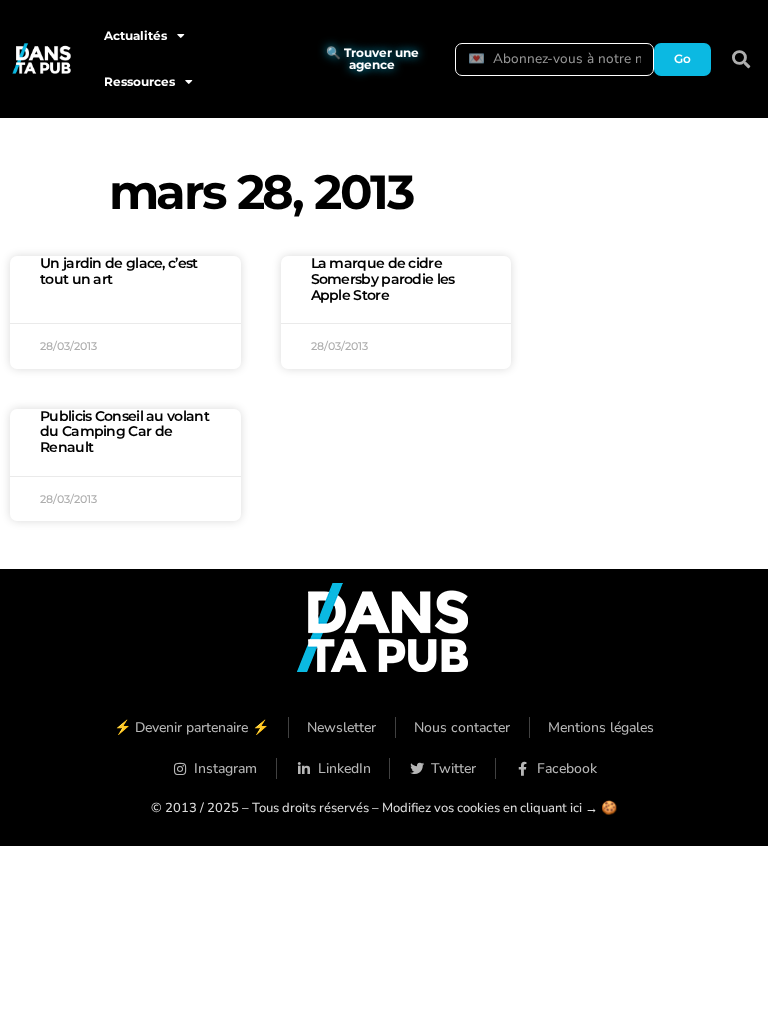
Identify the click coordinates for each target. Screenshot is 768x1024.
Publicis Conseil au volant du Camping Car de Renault (124, 432)
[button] (741, 59)
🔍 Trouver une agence (372, 58)
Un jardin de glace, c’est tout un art (119, 271)
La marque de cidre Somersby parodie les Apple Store (383, 279)
